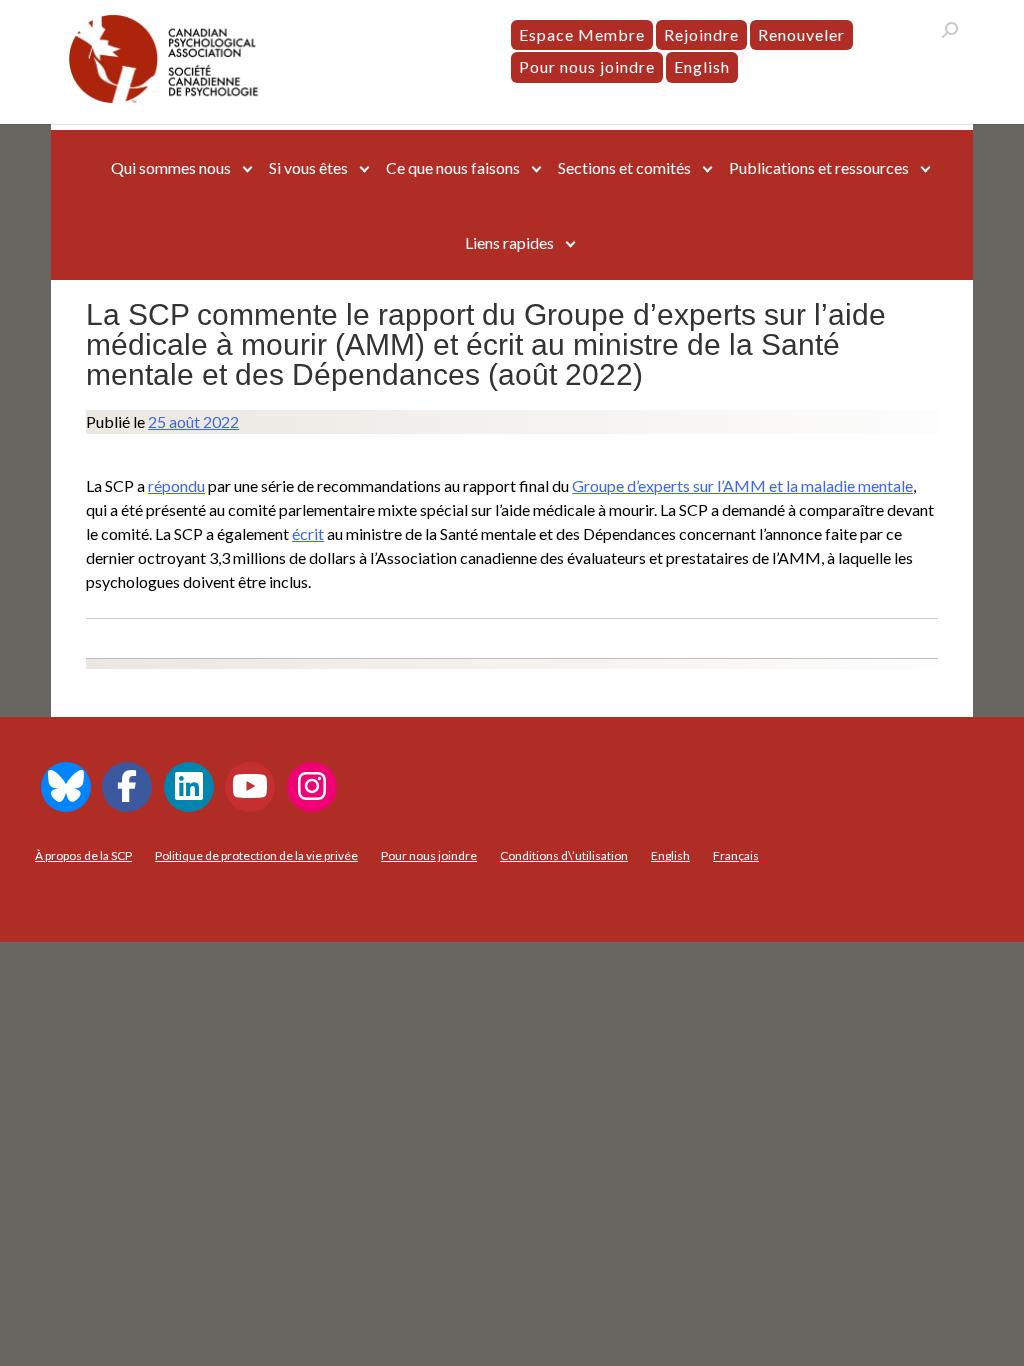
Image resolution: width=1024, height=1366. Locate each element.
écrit (308, 533)
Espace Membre (582, 34)
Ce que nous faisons (453, 167)
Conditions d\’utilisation (564, 855)
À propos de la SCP (83, 855)
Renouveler (801, 34)
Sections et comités (624, 167)
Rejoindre (701, 34)
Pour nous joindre (587, 66)
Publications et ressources (819, 167)
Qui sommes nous (171, 167)
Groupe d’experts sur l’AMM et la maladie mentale (742, 485)
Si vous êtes (308, 167)
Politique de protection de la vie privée (256, 855)
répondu (176, 485)
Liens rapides (509, 242)
